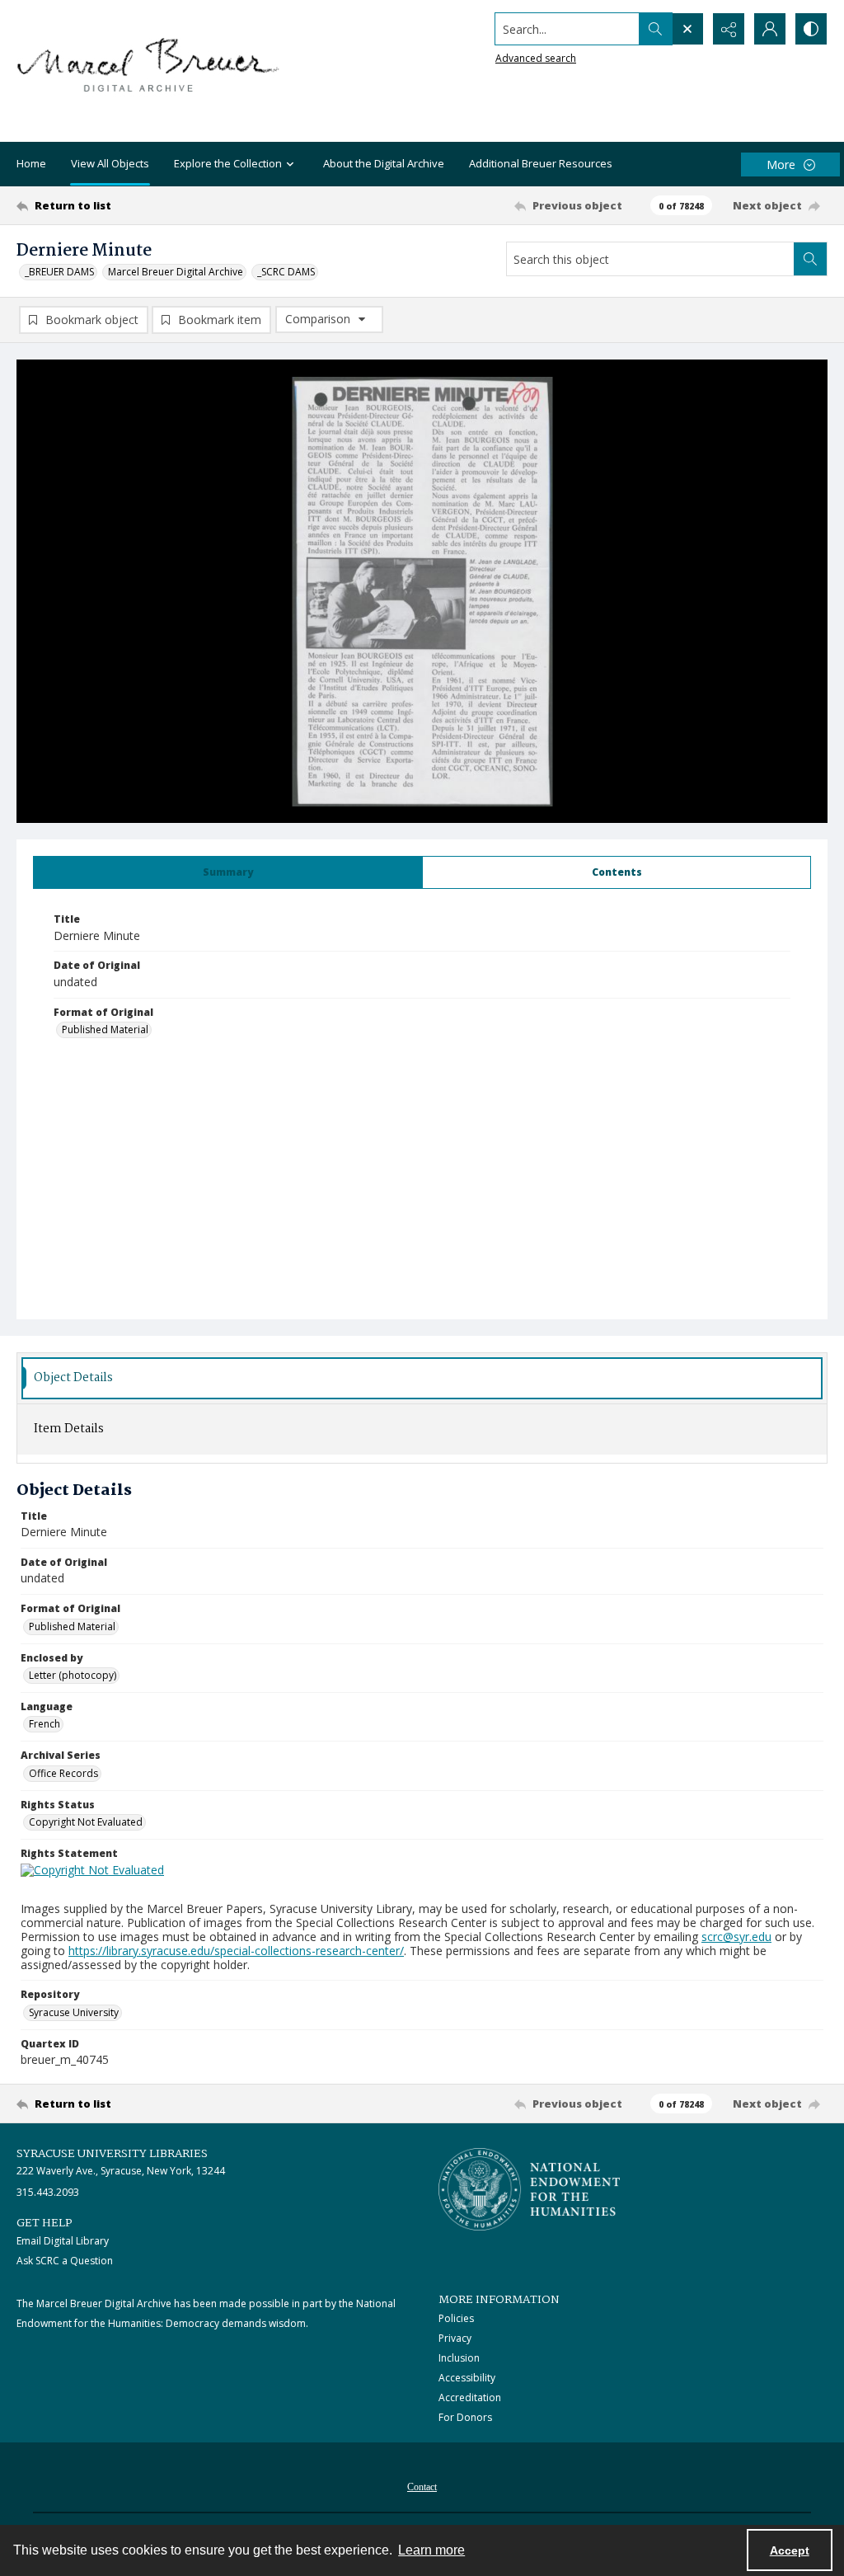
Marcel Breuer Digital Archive (176, 272)
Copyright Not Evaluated (86, 1822)
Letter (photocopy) (73, 1675)
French (45, 1724)
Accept (790, 2550)
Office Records (63, 1773)
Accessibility (467, 2378)
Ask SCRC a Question (65, 2261)
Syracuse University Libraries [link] (112, 2154)
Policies (456, 2318)
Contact (422, 2487)
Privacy (455, 2338)
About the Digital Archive (384, 163)
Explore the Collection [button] (228, 163)
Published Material (105, 1029)
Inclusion (459, 2358)
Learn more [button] (431, 2550)
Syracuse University (74, 2012)
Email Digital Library (63, 2241)
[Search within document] (810, 259)
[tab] (228, 872)
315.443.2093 (48, 2192)
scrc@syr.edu (736, 1937)
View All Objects (110, 163)
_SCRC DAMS (286, 272)
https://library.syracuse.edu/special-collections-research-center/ (236, 1951)
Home (31, 163)
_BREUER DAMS (59, 272)
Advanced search (536, 58)
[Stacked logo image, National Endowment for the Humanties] (529, 2189)
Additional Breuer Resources (541, 163)
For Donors (465, 2417)
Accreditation (470, 2397)
